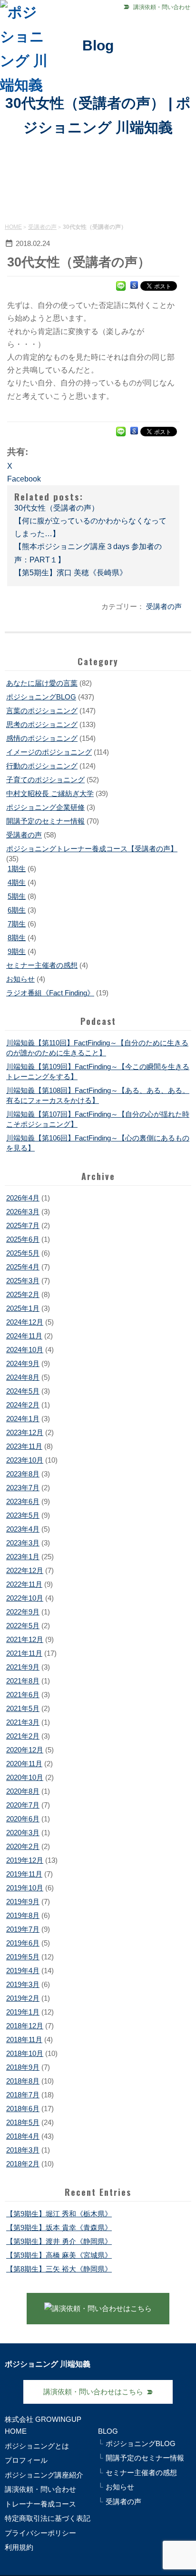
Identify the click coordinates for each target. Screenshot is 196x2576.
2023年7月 (23, 1488)
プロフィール (26, 2460)
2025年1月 (23, 1308)
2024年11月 (24, 1336)
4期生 (17, 882)
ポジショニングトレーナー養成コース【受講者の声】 (92, 849)
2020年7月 (23, 1805)
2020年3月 (23, 1833)
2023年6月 (23, 1501)
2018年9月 (23, 2067)
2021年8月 (23, 1681)
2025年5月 (23, 1253)
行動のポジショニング (42, 766)
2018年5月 (23, 2122)
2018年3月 (23, 2150)
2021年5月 (23, 1708)
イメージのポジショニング (49, 752)
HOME (13, 227)
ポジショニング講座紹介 (44, 2475)
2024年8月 (23, 1377)
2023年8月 (23, 1474)
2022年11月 (24, 1584)
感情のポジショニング (42, 738)
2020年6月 (23, 1819)
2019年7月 (23, 1929)
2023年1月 (23, 1557)
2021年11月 (24, 1653)
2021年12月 (25, 1639)
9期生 (17, 951)
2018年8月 (23, 2081)
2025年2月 (23, 1294)
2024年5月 (23, 1391)
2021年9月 (23, 1667)
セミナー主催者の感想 (42, 965)
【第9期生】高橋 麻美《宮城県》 (59, 2255)
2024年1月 (23, 1419)
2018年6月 (23, 2109)
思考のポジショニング (42, 724)
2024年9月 (23, 1363)
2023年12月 (25, 1432)
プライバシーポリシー (40, 2533)
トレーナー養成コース (40, 2504)
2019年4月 (23, 1971)
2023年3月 (23, 1543)
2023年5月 (23, 1515)
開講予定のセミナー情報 (45, 821)
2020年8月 (23, 1791)
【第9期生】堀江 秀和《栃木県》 (59, 2214)
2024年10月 (25, 1350)
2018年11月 (24, 2040)
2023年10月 (25, 1460)
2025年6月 (23, 1239)
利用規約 (19, 2547)
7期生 (17, 924)
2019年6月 (23, 1943)
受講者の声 (42, 227)
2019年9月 (23, 1902)
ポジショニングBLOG (41, 697)
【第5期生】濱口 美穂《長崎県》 (71, 573)
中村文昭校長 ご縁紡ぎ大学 (50, 793)
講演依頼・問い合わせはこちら (93, 2392)
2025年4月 (23, 1267)
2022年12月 (25, 1570)
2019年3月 (23, 1984)
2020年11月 (24, 1764)
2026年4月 (23, 1198)
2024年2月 (23, 1405)
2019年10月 (25, 1888)
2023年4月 (23, 1529)
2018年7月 (23, 2095)
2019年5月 (23, 1957)
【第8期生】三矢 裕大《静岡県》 (59, 2269)
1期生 (17, 869)
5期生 (17, 896)
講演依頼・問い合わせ (162, 7)
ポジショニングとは (37, 2446)
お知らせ (20, 979)
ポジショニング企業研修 (45, 807)
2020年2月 (23, 1846)
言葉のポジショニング (42, 711)
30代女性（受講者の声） (57, 508)
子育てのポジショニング (45, 780)
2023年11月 (24, 1446)
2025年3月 (23, 1281)
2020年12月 (25, 1750)
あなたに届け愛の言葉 (42, 683)
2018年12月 (25, 2026)
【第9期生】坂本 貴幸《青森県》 (59, 2227)
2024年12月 (25, 1322)
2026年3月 (23, 1212)
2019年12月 (25, 1860)
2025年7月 (23, 1225)
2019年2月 (23, 1998)
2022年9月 (23, 1612)
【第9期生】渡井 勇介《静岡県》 (59, 2241)
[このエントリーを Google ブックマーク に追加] (134, 285)
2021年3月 (23, 1722)
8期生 (17, 938)
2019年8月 (23, 1915)
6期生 (17, 910)
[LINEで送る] (121, 285)
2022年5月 (23, 1626)
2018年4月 (23, 2136)
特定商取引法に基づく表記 (48, 2518)
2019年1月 (23, 2012)
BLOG (108, 2431)
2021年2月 (23, 1736)
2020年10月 (25, 1777)
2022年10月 (25, 1598)
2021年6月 (23, 1695)
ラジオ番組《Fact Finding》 (50, 993)
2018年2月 (23, 2164)
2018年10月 (25, 2053)
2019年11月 (24, 1874)
